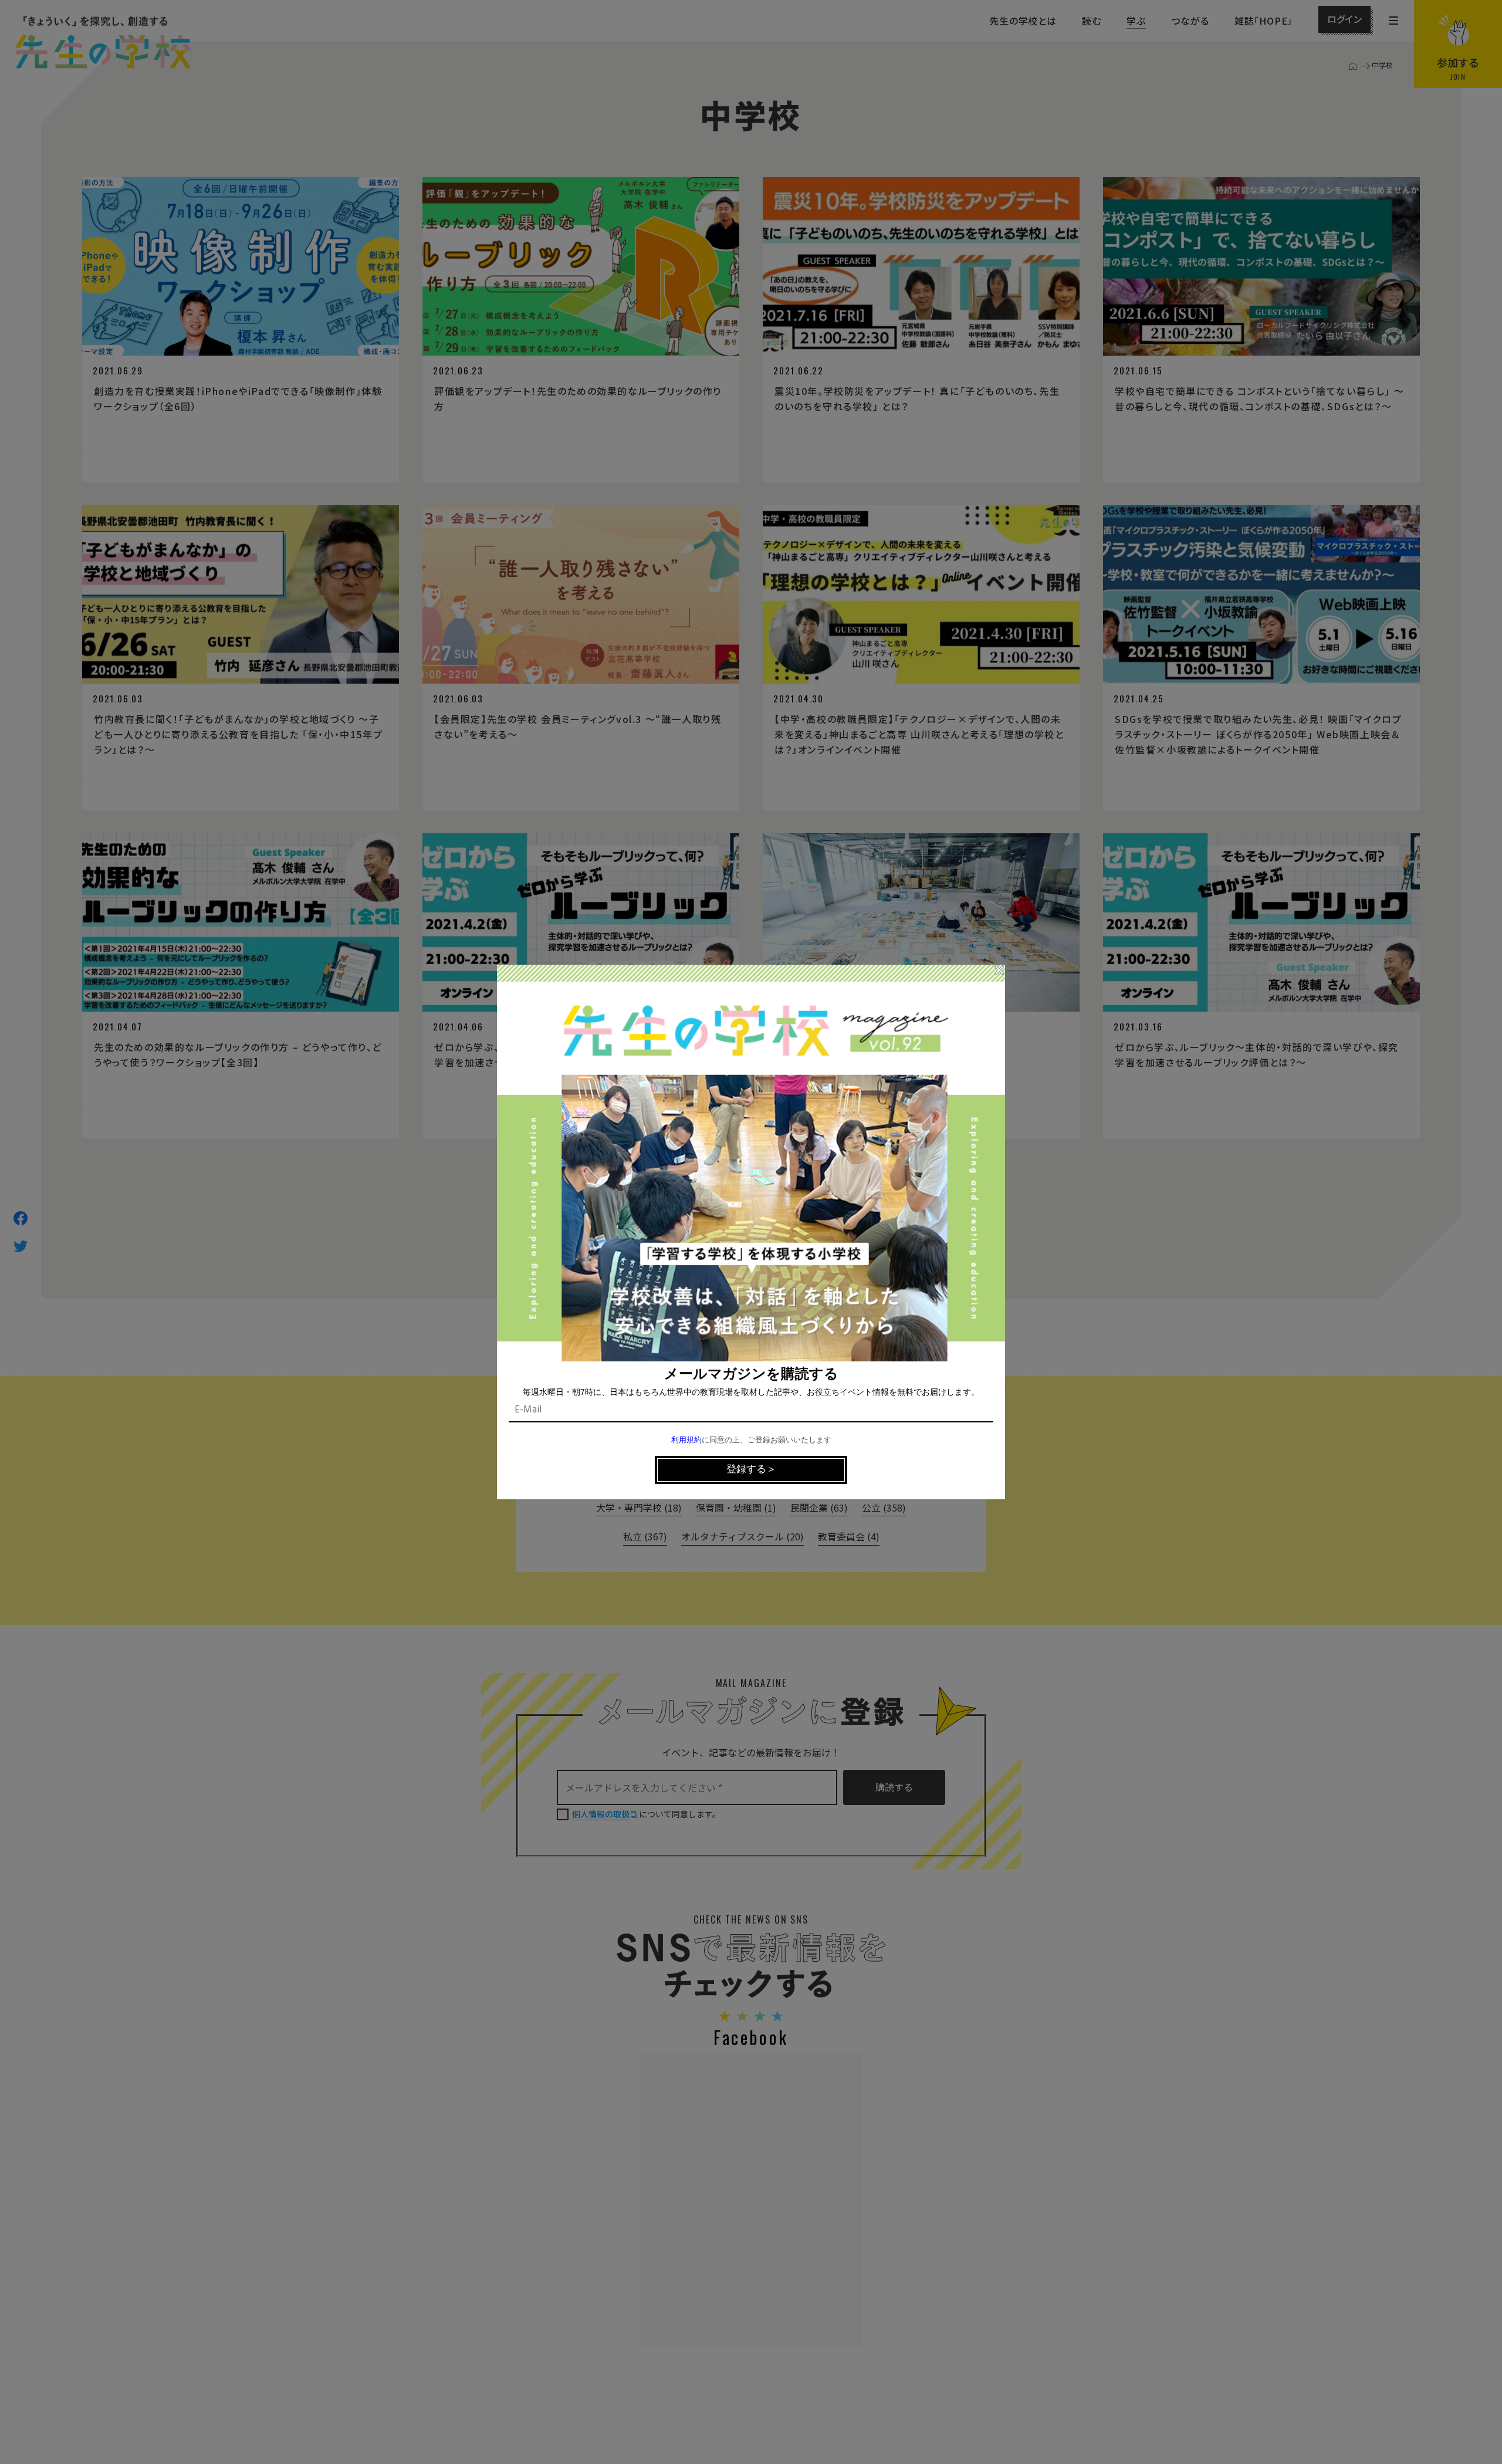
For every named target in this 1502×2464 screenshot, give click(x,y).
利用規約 (686, 1440)
